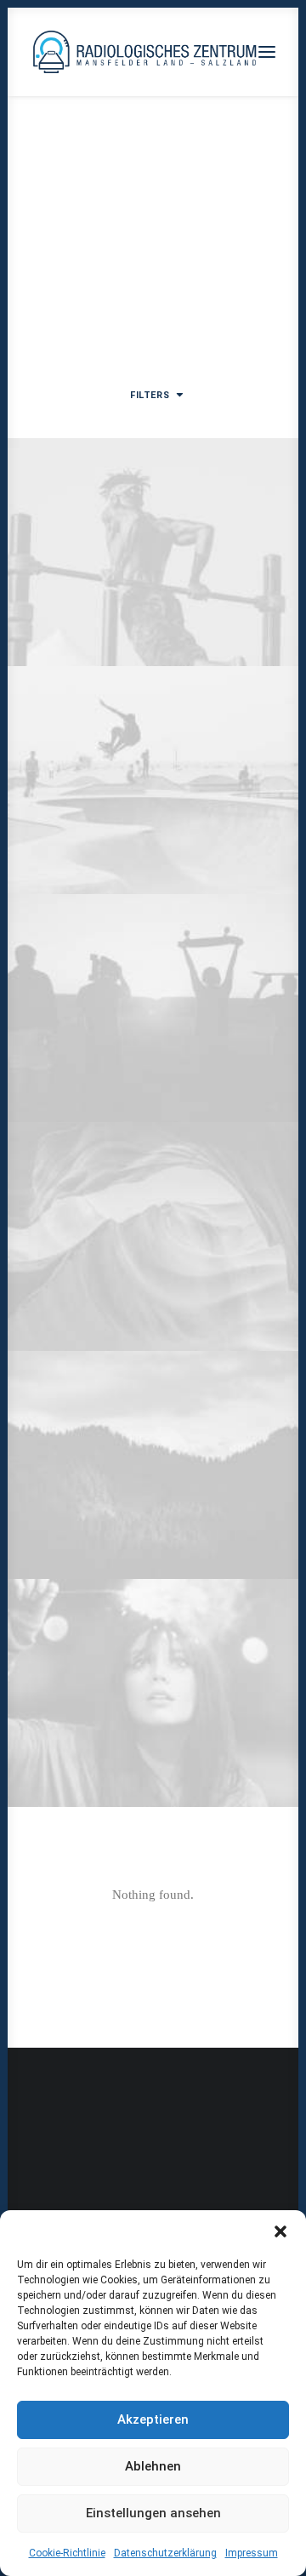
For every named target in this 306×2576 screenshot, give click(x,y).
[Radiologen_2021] (147, 52)
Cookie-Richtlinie (67, 2553)
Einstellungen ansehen (153, 2513)
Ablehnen (153, 2466)
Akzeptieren (153, 2419)
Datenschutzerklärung (165, 2553)
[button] (280, 2231)
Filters (150, 395)
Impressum (252, 2553)
